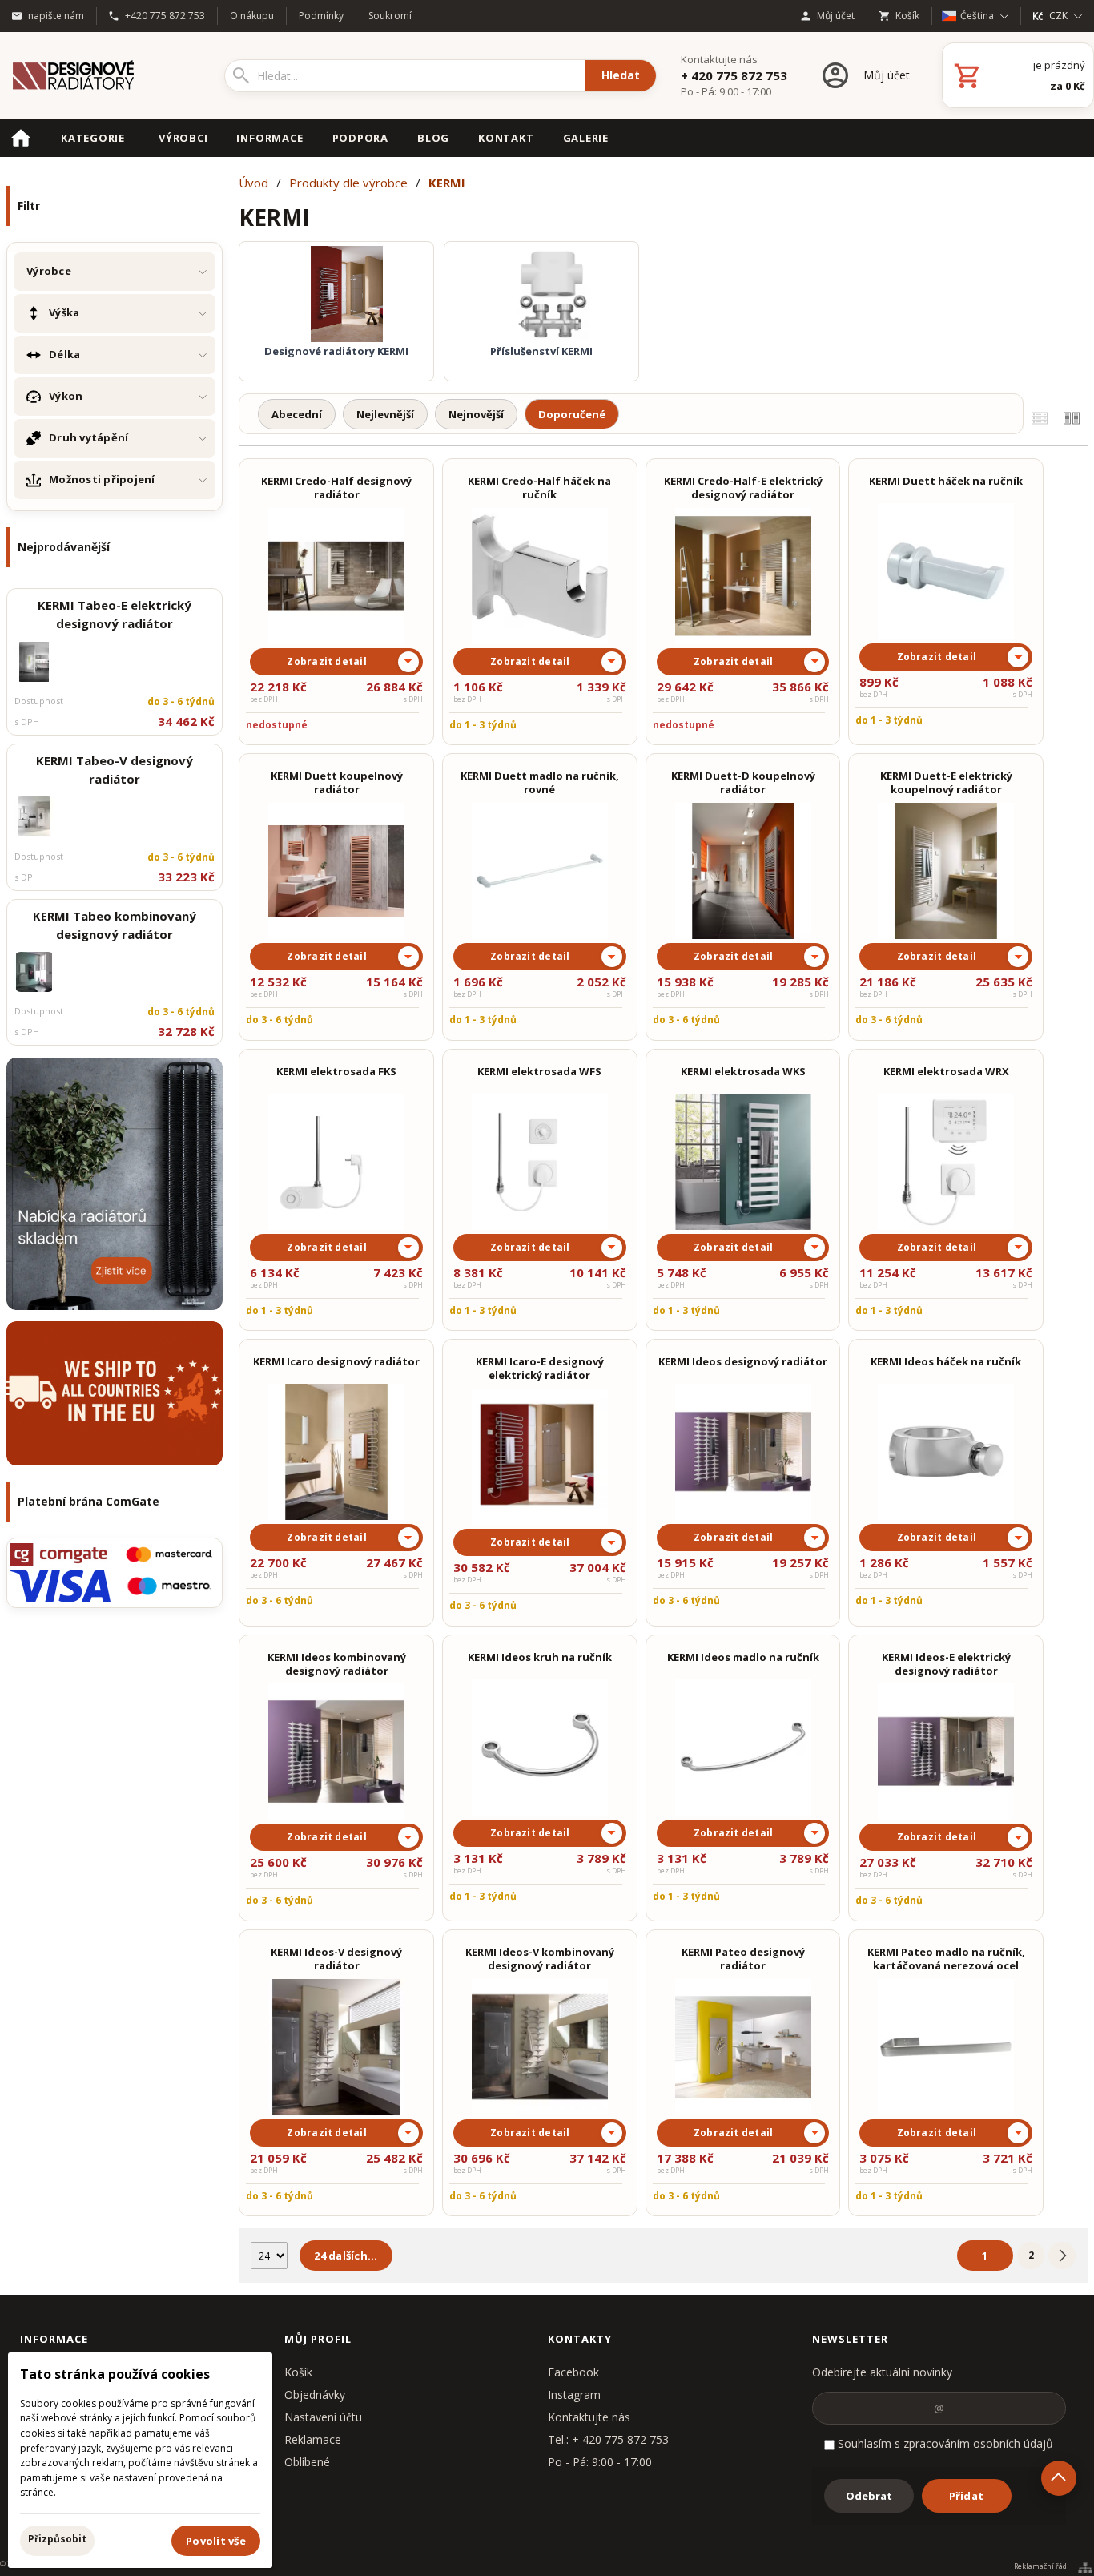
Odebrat (869, 2496)
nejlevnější (385, 414)
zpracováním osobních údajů (978, 2443)
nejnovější (476, 414)
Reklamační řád (1040, 2567)
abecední (297, 414)
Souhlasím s (944, 2443)
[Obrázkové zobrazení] (1072, 418)
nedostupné (277, 725)
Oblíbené (307, 2462)
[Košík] (1018, 75)
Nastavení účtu (323, 2417)
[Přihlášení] (865, 75)
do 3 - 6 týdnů (280, 1020)
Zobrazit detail (327, 661)
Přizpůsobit (57, 2539)
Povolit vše (216, 2541)
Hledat (621, 75)
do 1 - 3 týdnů (483, 725)
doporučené (572, 414)
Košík (298, 2372)
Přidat (967, 2496)
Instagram (574, 2395)
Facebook (573, 2372)
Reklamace (313, 2439)
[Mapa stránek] (1085, 2567)
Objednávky (315, 2395)
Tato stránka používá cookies (115, 2374)
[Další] (1062, 2256)
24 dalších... (346, 2256)
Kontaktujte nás (589, 2417)
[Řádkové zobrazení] (1040, 418)
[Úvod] (100, 75)
